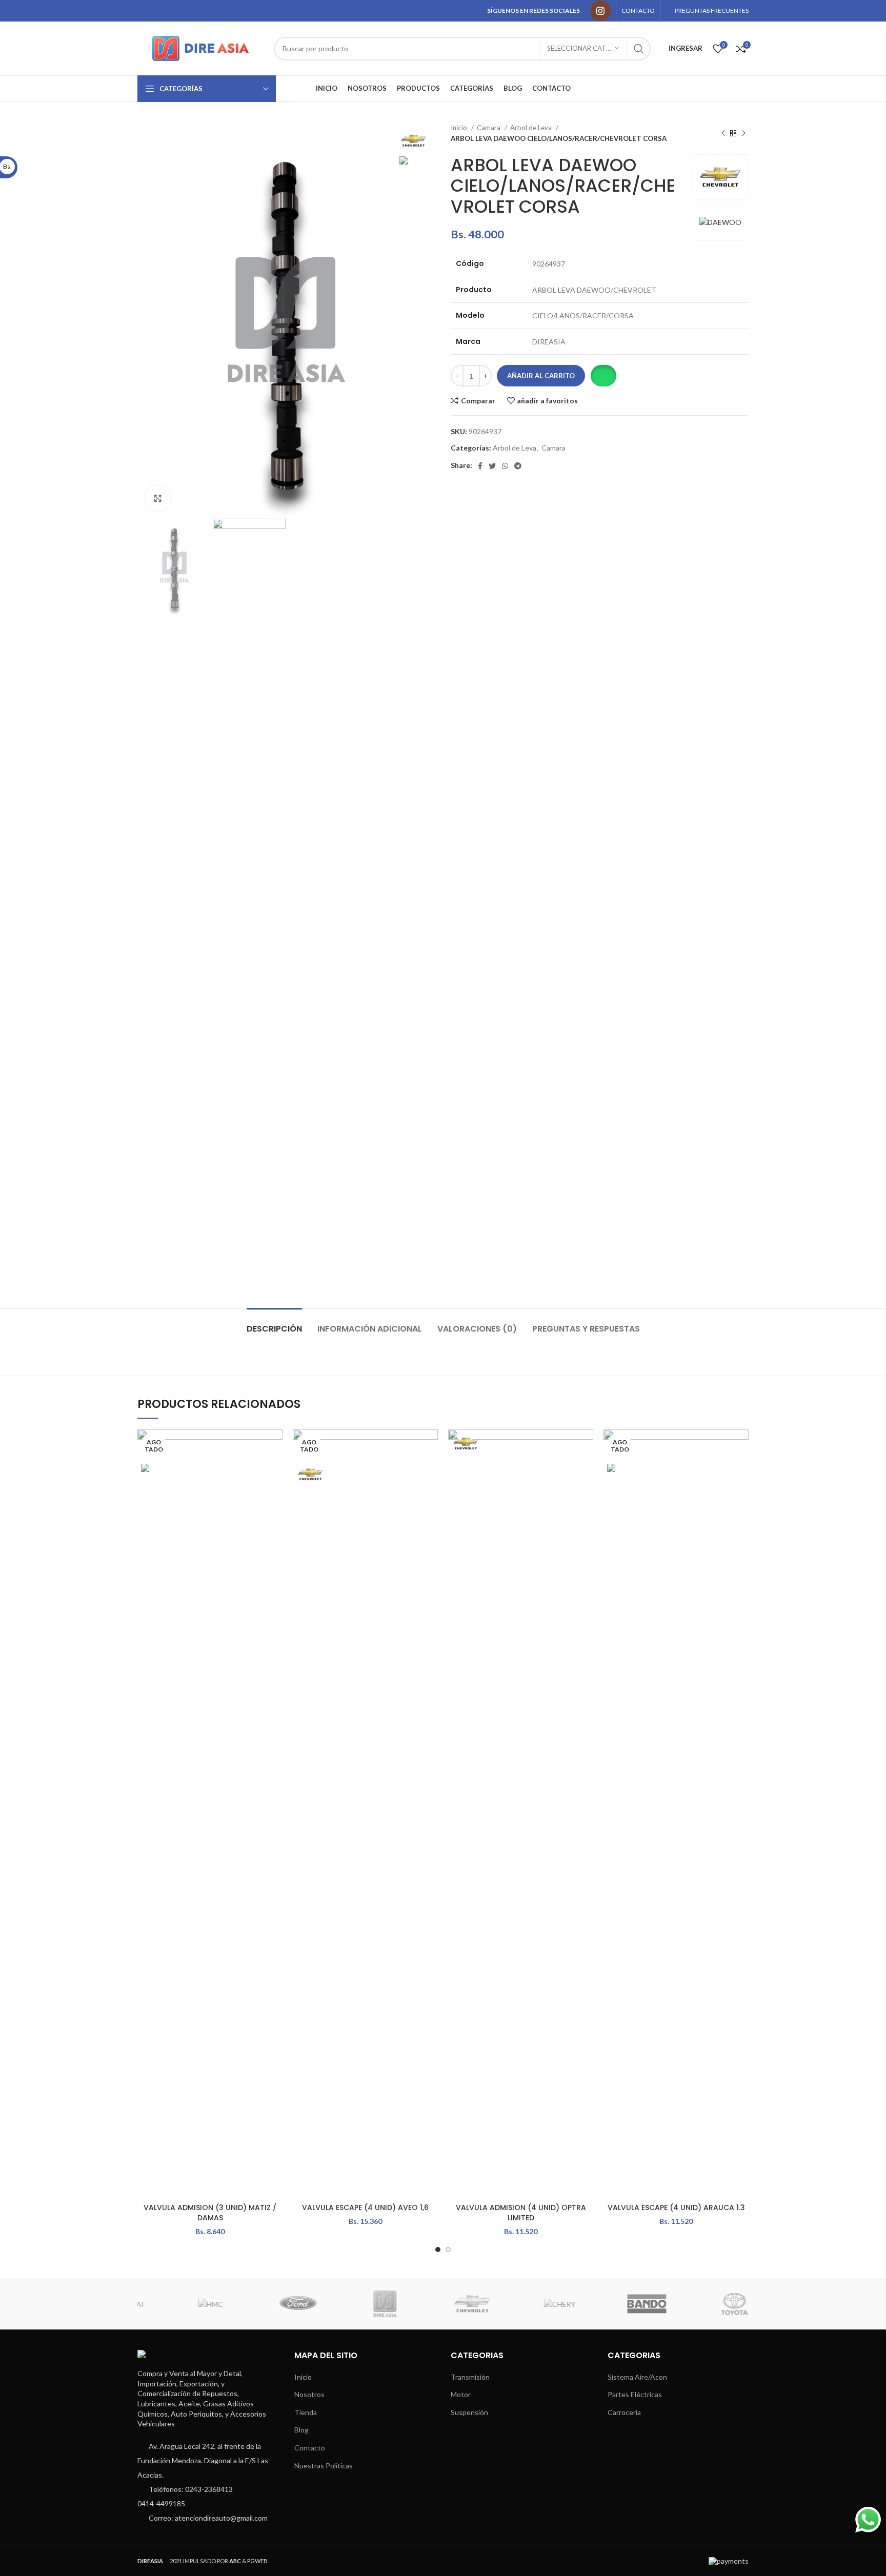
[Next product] (743, 133)
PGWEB (257, 2561)
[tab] (274, 1324)
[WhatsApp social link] (505, 466)
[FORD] (268, 2304)
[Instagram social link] (600, 11)
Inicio (460, 128)
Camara (489, 128)
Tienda (306, 2412)
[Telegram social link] (518, 466)
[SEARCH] (639, 49)
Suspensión (469, 2412)
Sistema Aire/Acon (637, 2377)
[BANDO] (616, 2304)
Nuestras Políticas (324, 2466)
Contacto (310, 2448)
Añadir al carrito (541, 376)
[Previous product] (723, 133)
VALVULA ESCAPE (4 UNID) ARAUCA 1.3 (676, 2207)
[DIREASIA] (355, 2304)
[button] (603, 376)
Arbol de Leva (532, 128)
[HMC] (180, 2304)
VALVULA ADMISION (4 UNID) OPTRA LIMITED (521, 2213)
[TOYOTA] (704, 2304)
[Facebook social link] (480, 466)
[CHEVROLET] (442, 2304)
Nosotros (309, 2394)
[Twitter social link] (492, 466)
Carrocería (624, 2412)
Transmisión (470, 2377)
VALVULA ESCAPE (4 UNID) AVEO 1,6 (365, 2207)
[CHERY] (529, 2304)
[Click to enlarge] (158, 498)
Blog (301, 2430)
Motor (461, 2394)
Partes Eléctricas (635, 2394)
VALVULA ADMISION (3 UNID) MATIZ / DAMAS (210, 2213)
